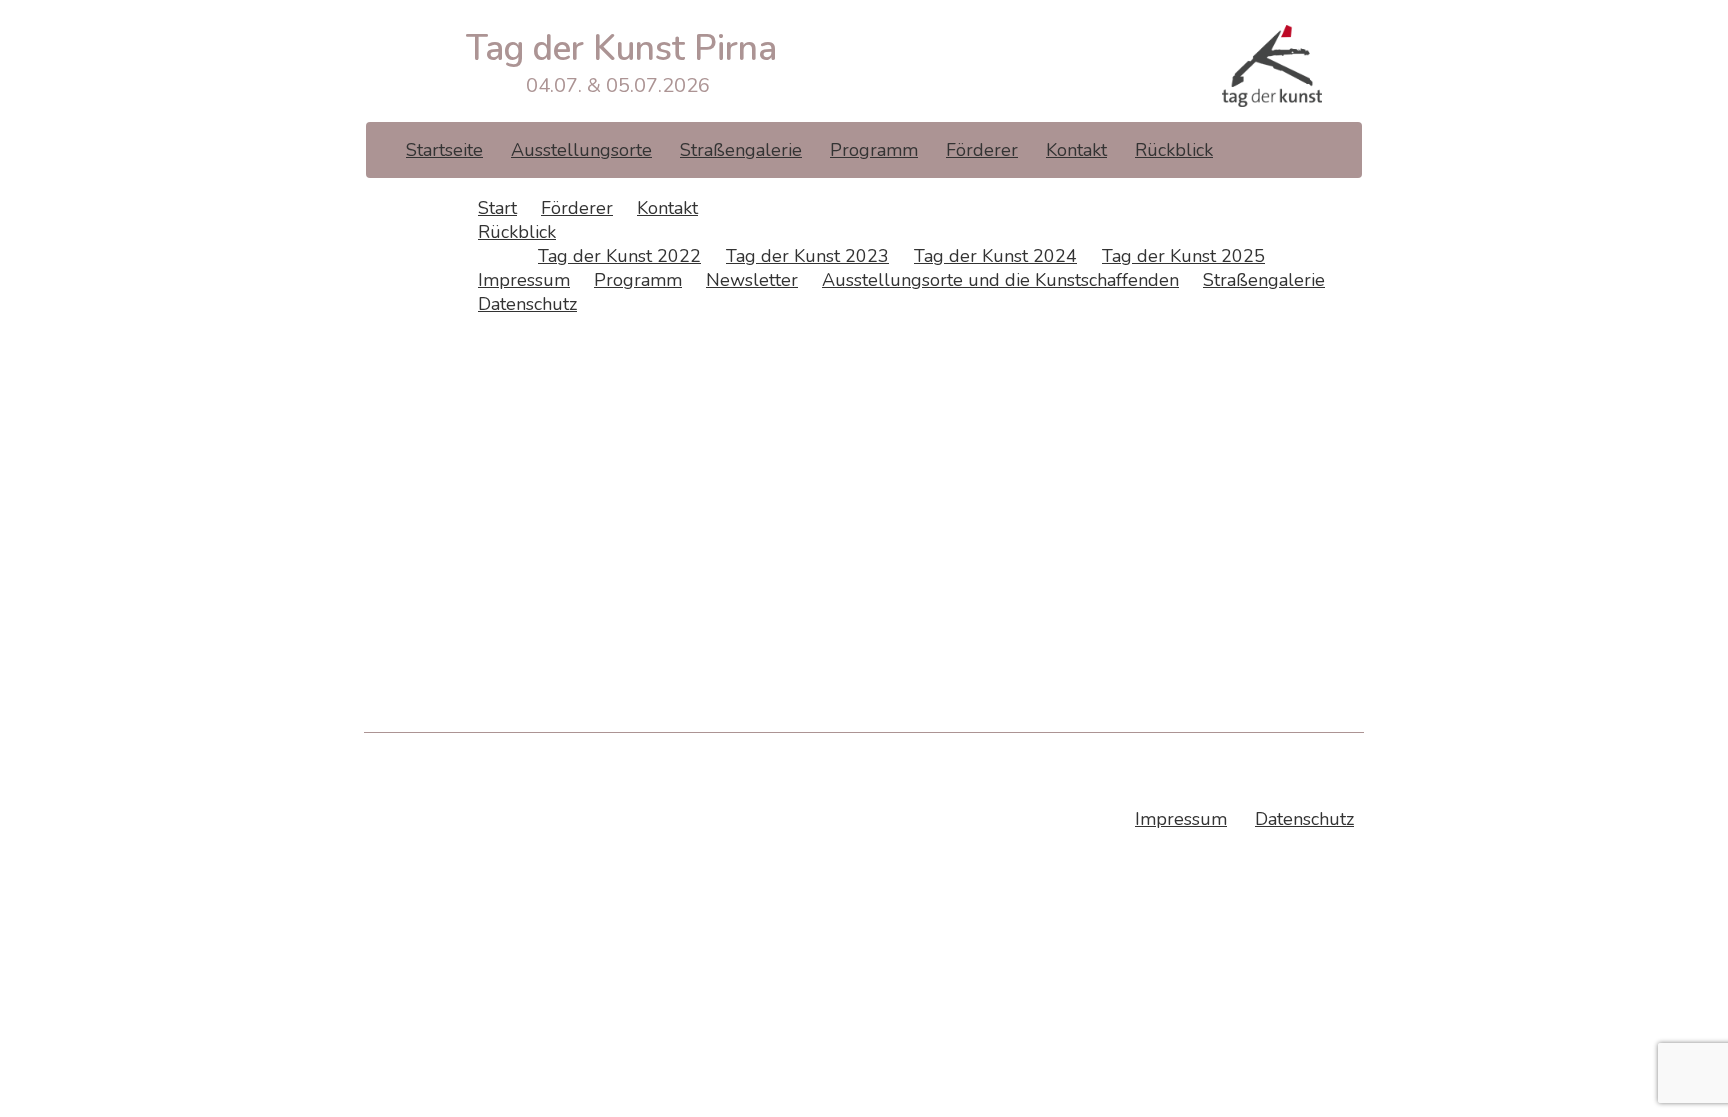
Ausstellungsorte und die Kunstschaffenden (1000, 280)
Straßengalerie (741, 150)
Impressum (524, 280)
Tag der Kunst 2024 (995, 256)
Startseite (444, 150)
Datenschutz (527, 304)
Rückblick (1174, 150)
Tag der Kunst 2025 (1183, 256)
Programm (874, 150)
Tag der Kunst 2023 (807, 256)
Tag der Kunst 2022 (619, 256)
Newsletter (752, 280)
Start (497, 208)
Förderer (982, 150)
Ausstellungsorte (581, 150)
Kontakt (1076, 150)
